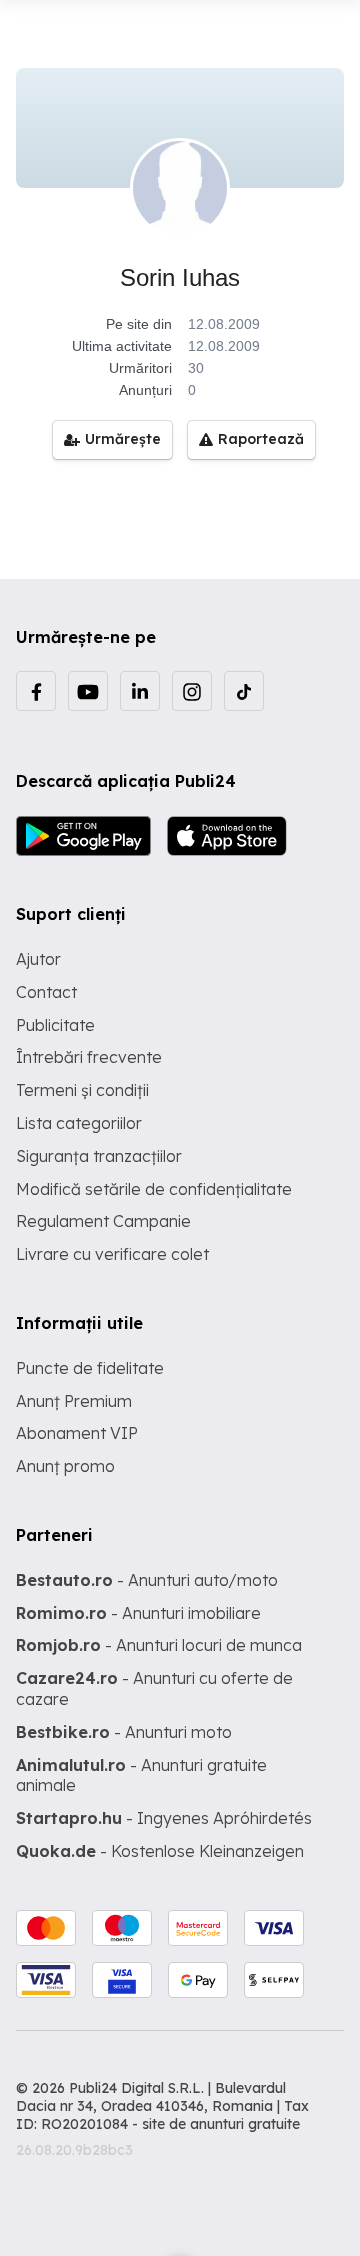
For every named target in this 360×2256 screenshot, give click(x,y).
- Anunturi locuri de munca (159, 1645)
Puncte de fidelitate (90, 1368)
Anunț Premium (74, 1401)
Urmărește (123, 439)
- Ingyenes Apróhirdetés (164, 1818)
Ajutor (38, 959)
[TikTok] (244, 691)
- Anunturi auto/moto (147, 1580)
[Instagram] (192, 691)
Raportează (261, 439)
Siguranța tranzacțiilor (99, 1156)
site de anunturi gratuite (221, 2124)
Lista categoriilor (79, 1123)
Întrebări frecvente (89, 1057)
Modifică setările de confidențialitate (154, 1189)
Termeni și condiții (82, 1090)
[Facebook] (36, 691)
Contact (46, 992)
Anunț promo (65, 1466)
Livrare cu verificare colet (112, 1254)
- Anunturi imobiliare (138, 1613)
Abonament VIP (77, 1433)
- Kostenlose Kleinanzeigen (160, 1851)
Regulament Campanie (103, 1221)
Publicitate (55, 1025)
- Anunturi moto (124, 1732)
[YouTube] (88, 691)
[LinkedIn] (140, 691)
